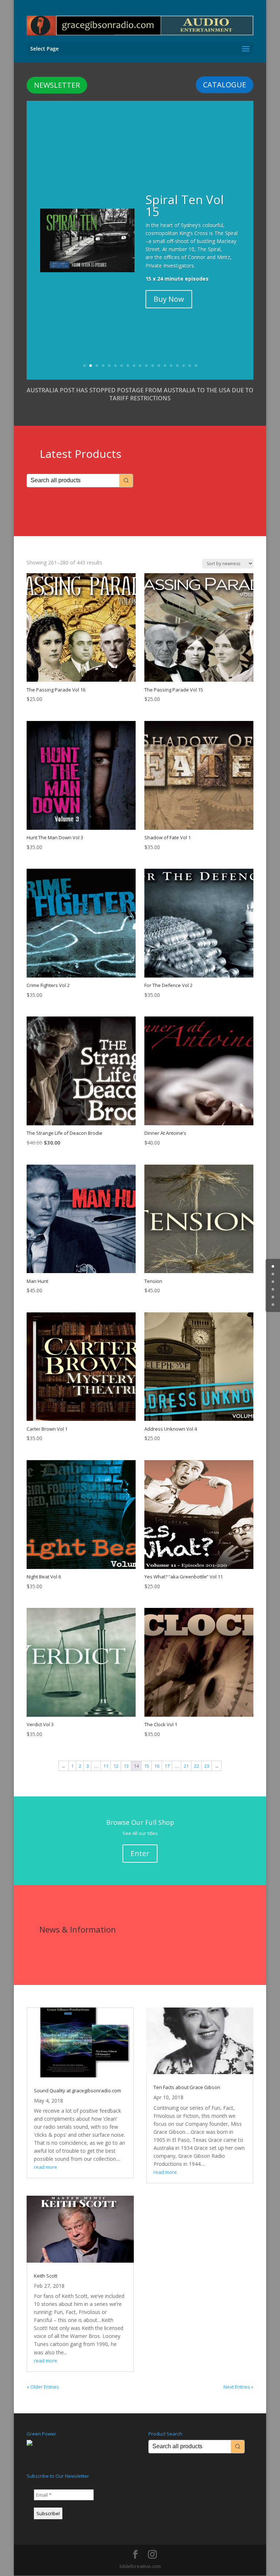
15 (171, 366)
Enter (140, 1853)
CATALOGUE (225, 85)
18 (190, 366)
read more (46, 2167)
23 (207, 1766)
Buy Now (169, 299)
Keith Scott (46, 2276)
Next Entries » (238, 2387)
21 (186, 1766)
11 (146, 366)
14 (165, 366)
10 (140, 366)
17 (184, 366)
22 (197, 1766)
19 (196, 366)
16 (177, 366)
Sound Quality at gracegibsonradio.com (77, 2090)
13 (159, 366)
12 (153, 366)
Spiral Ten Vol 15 (185, 206)
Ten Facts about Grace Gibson (187, 2087)
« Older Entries (43, 2387)
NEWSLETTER (57, 85)
